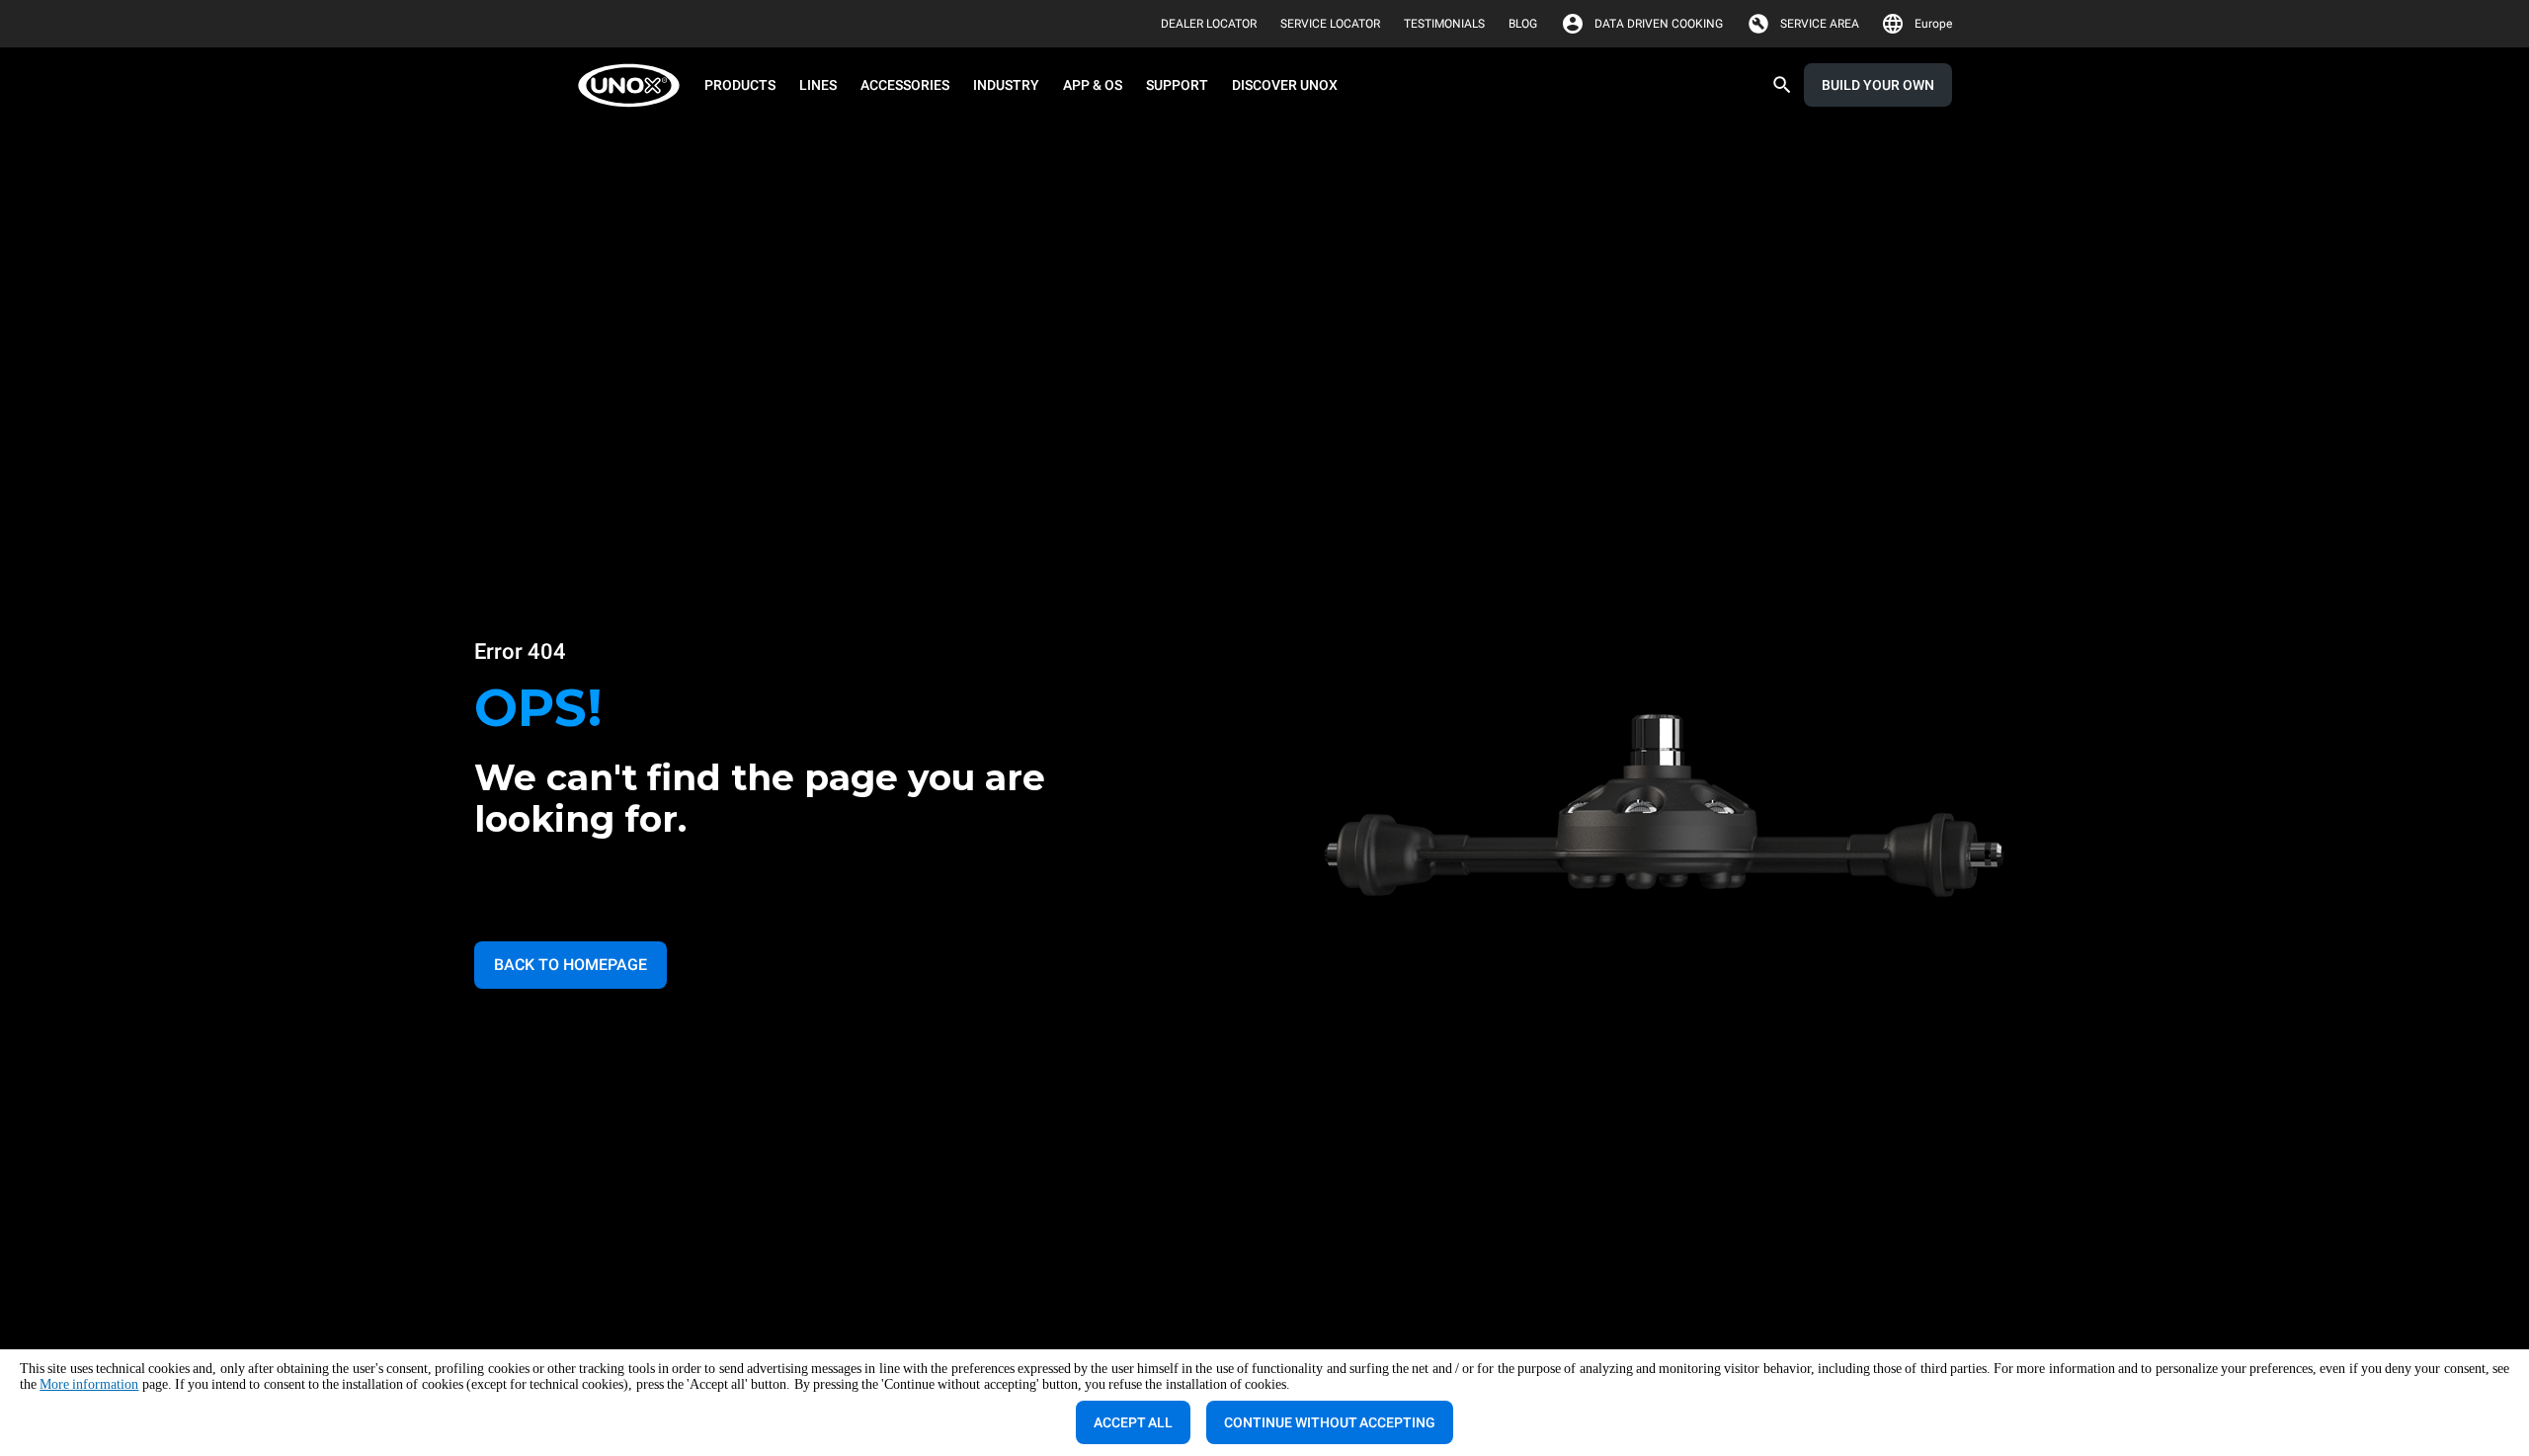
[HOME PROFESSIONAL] (635, 85)
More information (89, 1384)
